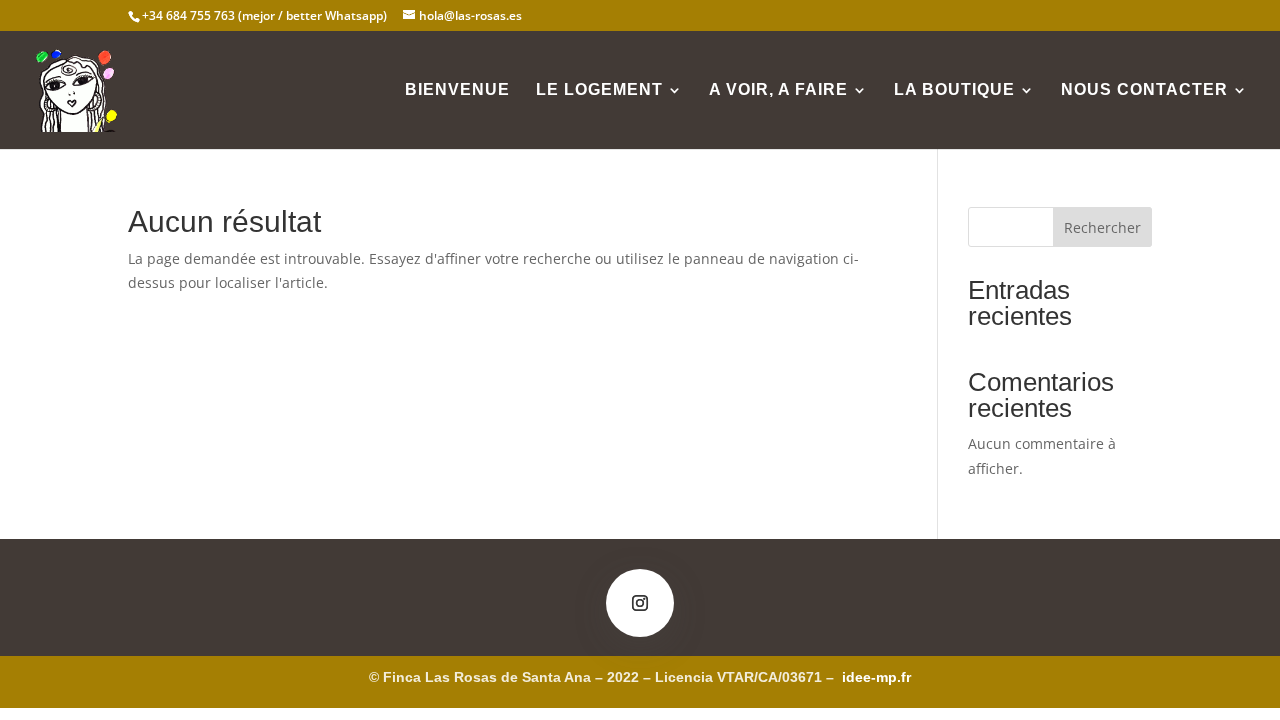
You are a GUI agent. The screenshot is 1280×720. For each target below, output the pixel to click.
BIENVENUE (457, 90)
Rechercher (1102, 227)
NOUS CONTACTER (1144, 90)
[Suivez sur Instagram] (640, 603)
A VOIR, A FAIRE (778, 90)
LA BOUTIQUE (954, 90)
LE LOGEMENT (599, 90)
